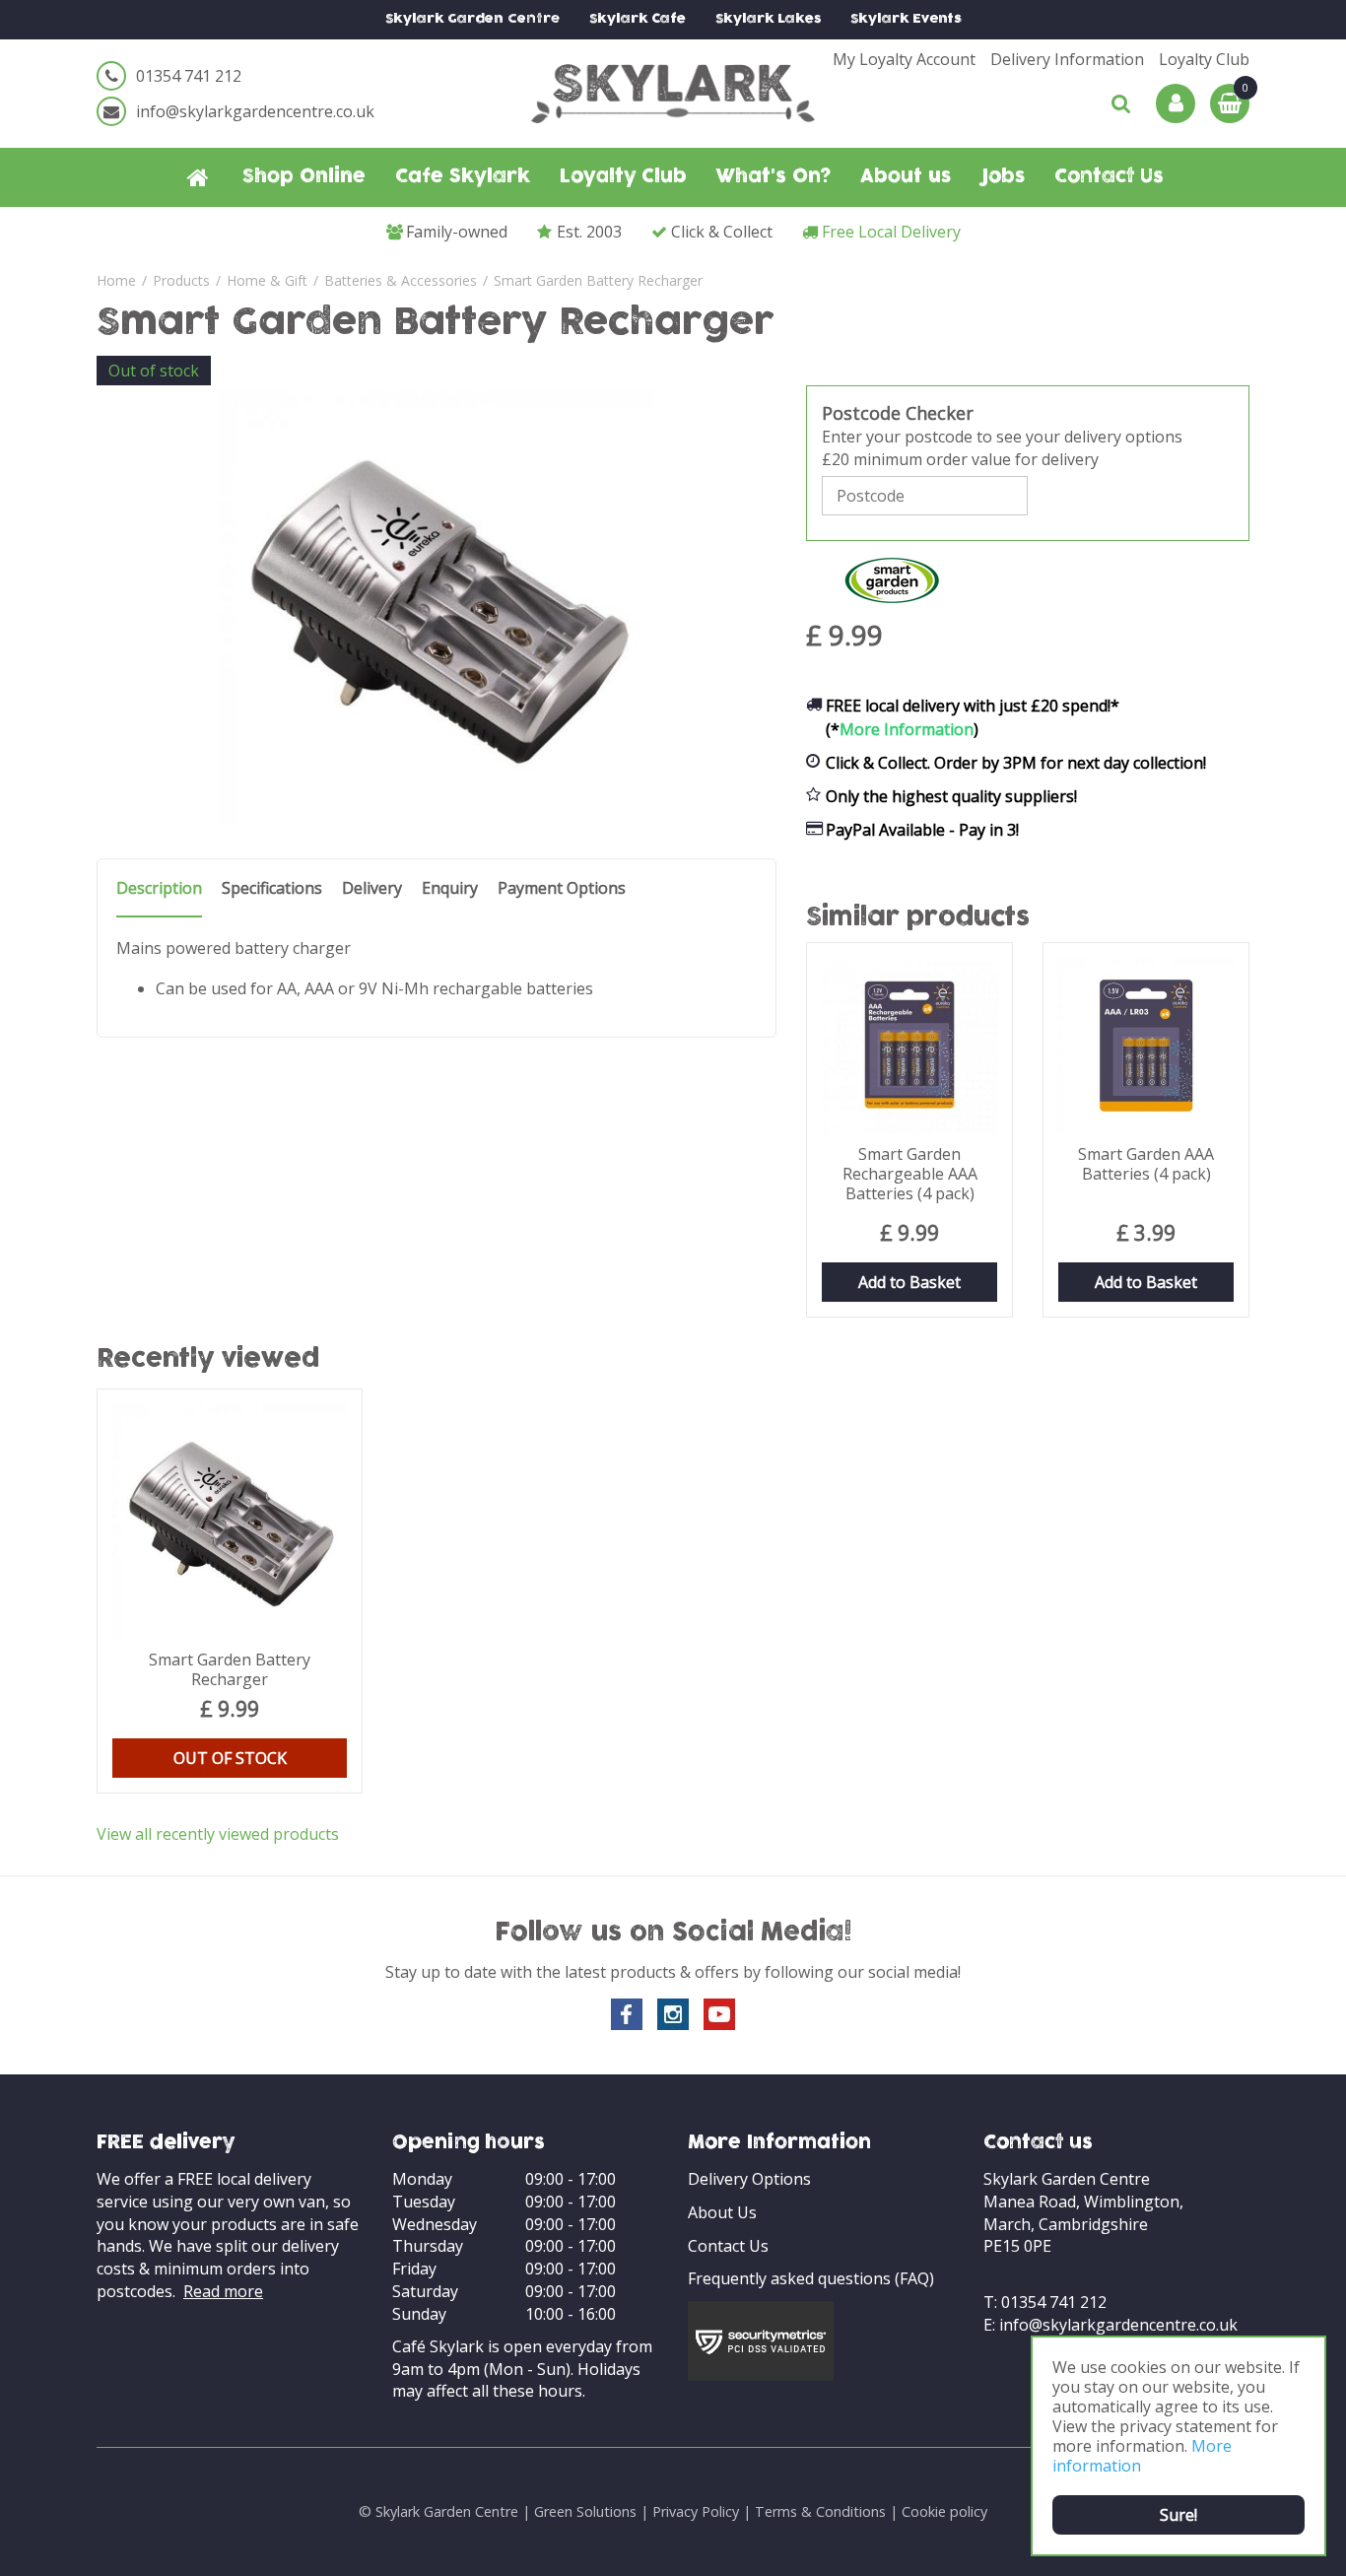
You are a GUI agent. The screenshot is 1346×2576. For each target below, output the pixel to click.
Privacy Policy (696, 2511)
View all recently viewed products (218, 1834)
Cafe (638, 19)
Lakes (768, 19)
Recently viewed (208, 1360)
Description (159, 888)
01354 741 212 (189, 76)
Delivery (372, 888)
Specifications (272, 888)
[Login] (1176, 103)
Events (906, 19)
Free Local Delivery (891, 232)
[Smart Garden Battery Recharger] (437, 607)
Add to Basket (909, 1282)
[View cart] (1230, 103)
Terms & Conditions (820, 2511)
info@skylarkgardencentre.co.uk (255, 111)
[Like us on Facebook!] (627, 2014)
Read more (223, 2291)
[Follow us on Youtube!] (719, 2014)
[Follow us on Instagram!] (673, 2014)
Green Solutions (585, 2511)
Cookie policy (944, 2511)
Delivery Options (749, 2179)
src (1121, 103)
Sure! (1178, 2515)
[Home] (198, 177)
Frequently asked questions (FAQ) (811, 2278)
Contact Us (728, 2246)
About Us (722, 2212)
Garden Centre (472, 19)
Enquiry (450, 888)
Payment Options (562, 888)
